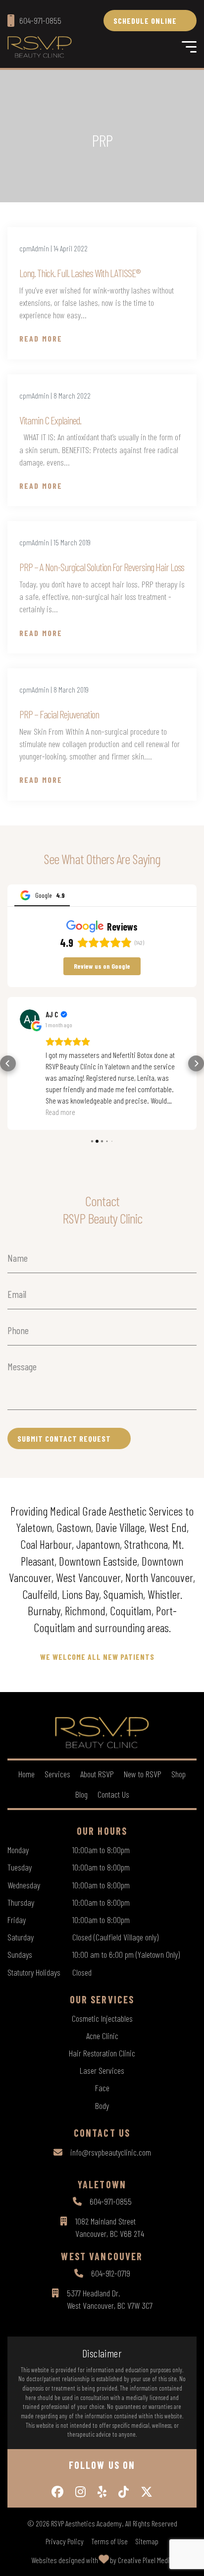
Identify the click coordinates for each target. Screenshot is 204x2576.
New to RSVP (143, 1774)
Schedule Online (145, 21)
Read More (41, 338)
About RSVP (97, 1774)
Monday (18, 1850)
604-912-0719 (111, 2273)
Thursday (21, 1902)
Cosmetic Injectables (102, 2018)
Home (26, 1774)
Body (102, 2106)
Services (57, 1774)
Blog (81, 1794)
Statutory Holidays (34, 1972)
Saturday (21, 1937)
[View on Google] (30, 1019)
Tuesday (20, 1867)
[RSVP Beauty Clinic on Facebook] (57, 2492)
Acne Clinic (102, 2036)
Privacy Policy (65, 2541)
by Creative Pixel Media (142, 2560)
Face (102, 2088)
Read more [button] (60, 1112)
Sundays (20, 1954)
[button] (8, 1063)
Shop (178, 1774)
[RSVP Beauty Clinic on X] (147, 2492)
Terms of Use (109, 2541)
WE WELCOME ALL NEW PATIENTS (97, 1657)
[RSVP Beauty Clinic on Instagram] (80, 2492)
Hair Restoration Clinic (102, 2053)
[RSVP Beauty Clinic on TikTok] (124, 2492)
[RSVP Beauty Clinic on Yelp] (102, 2492)
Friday (17, 1920)
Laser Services (102, 2070)
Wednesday (24, 1885)
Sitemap (147, 2541)
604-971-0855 (111, 2201)
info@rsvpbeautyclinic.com (111, 2152)
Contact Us (113, 1794)
